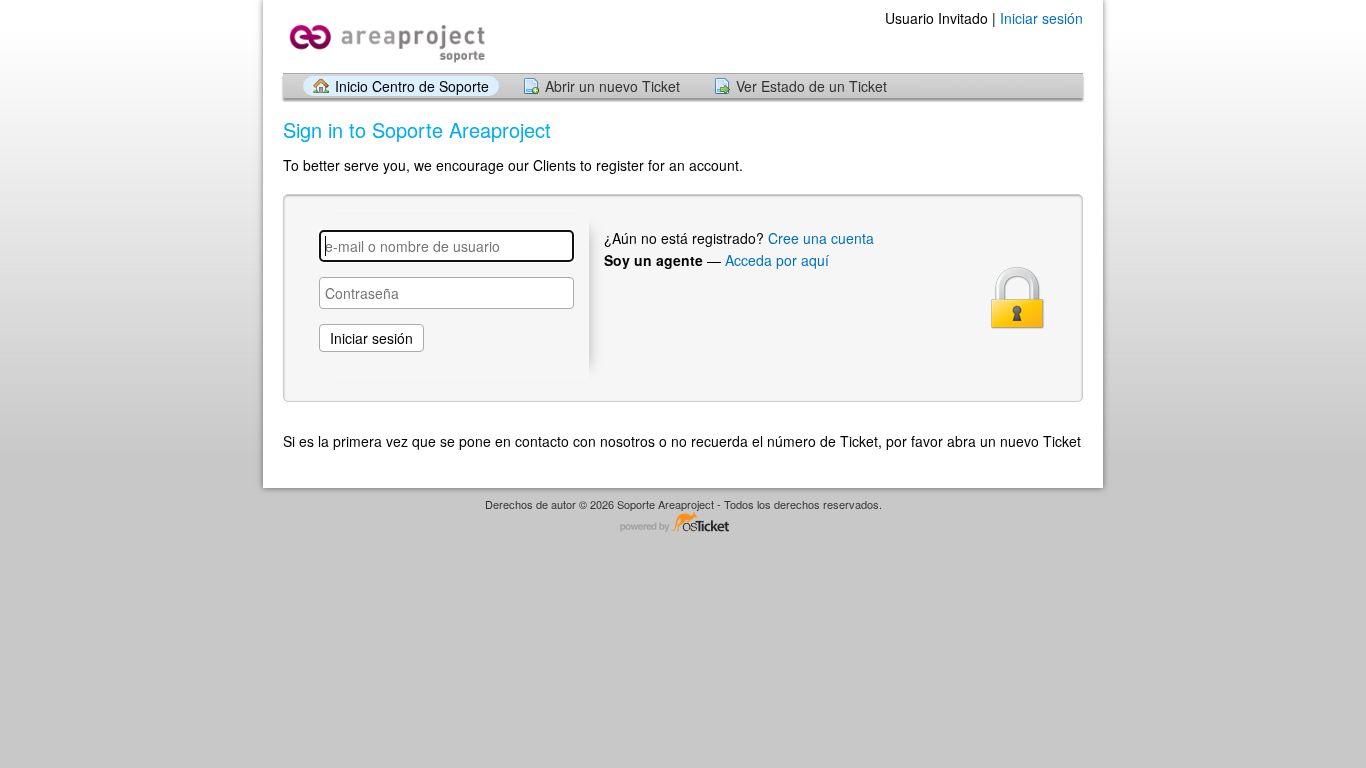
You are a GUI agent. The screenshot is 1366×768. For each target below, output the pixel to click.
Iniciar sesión (1041, 18)
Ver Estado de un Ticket (811, 86)
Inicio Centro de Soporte (412, 86)
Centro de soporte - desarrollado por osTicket (683, 523)
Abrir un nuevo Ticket (612, 86)
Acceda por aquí (777, 260)
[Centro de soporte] (385, 35)
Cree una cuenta (821, 238)
